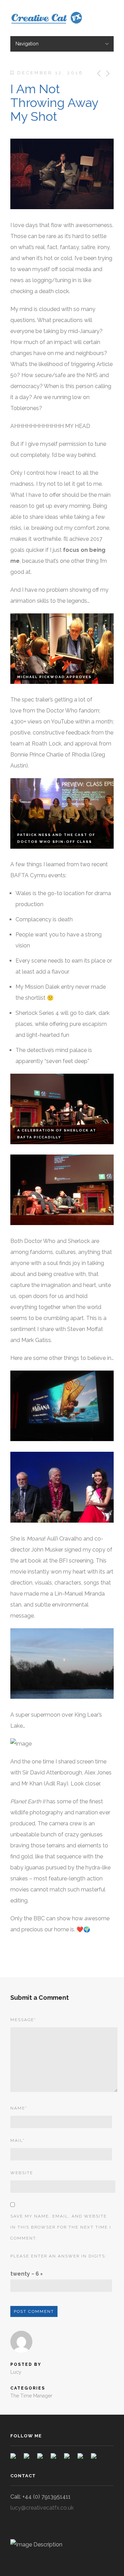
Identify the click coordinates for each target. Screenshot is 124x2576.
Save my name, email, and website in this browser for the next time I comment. (61, 2227)
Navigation (27, 44)
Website (22, 2173)
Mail (18, 2140)
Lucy (16, 2372)
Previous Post (98, 73)
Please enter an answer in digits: (58, 2256)
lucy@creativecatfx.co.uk (42, 2508)
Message (23, 2020)
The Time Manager (31, 2396)
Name (19, 2108)
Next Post (107, 73)
